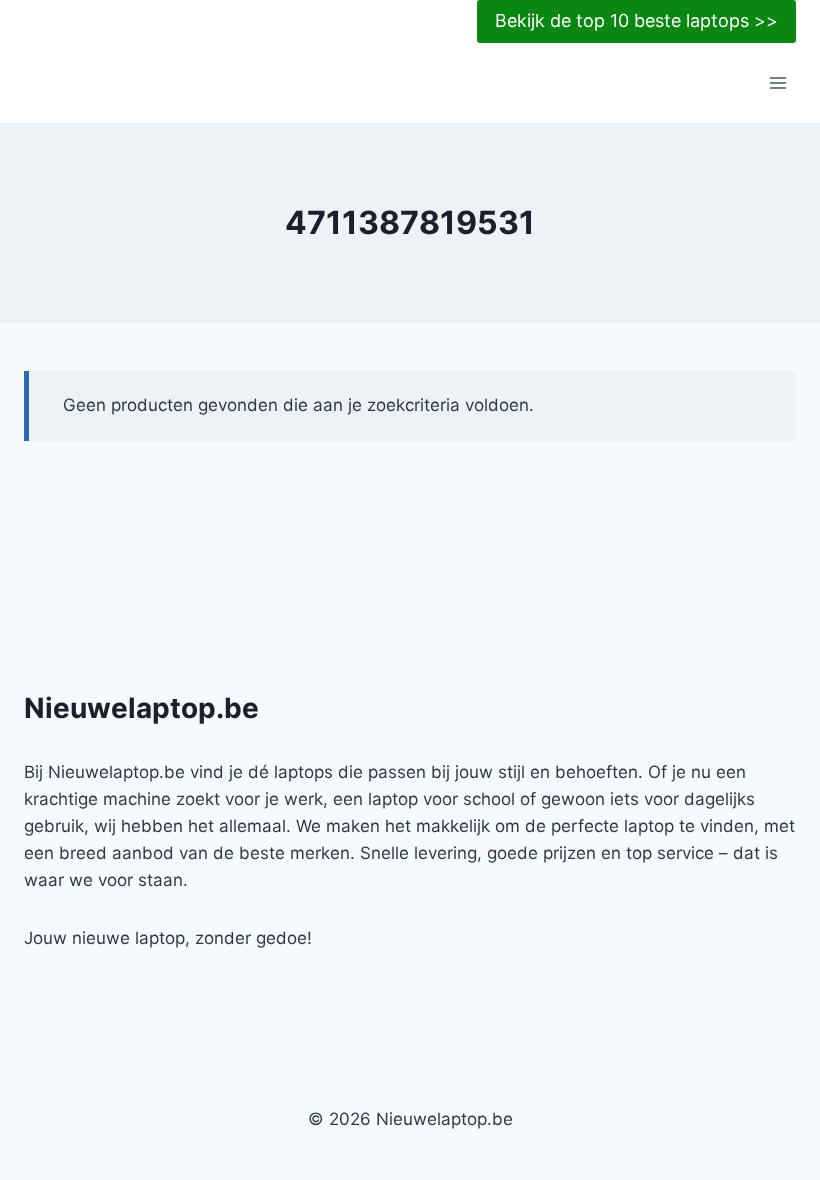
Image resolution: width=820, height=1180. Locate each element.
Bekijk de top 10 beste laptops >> (636, 20)
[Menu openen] (777, 83)
